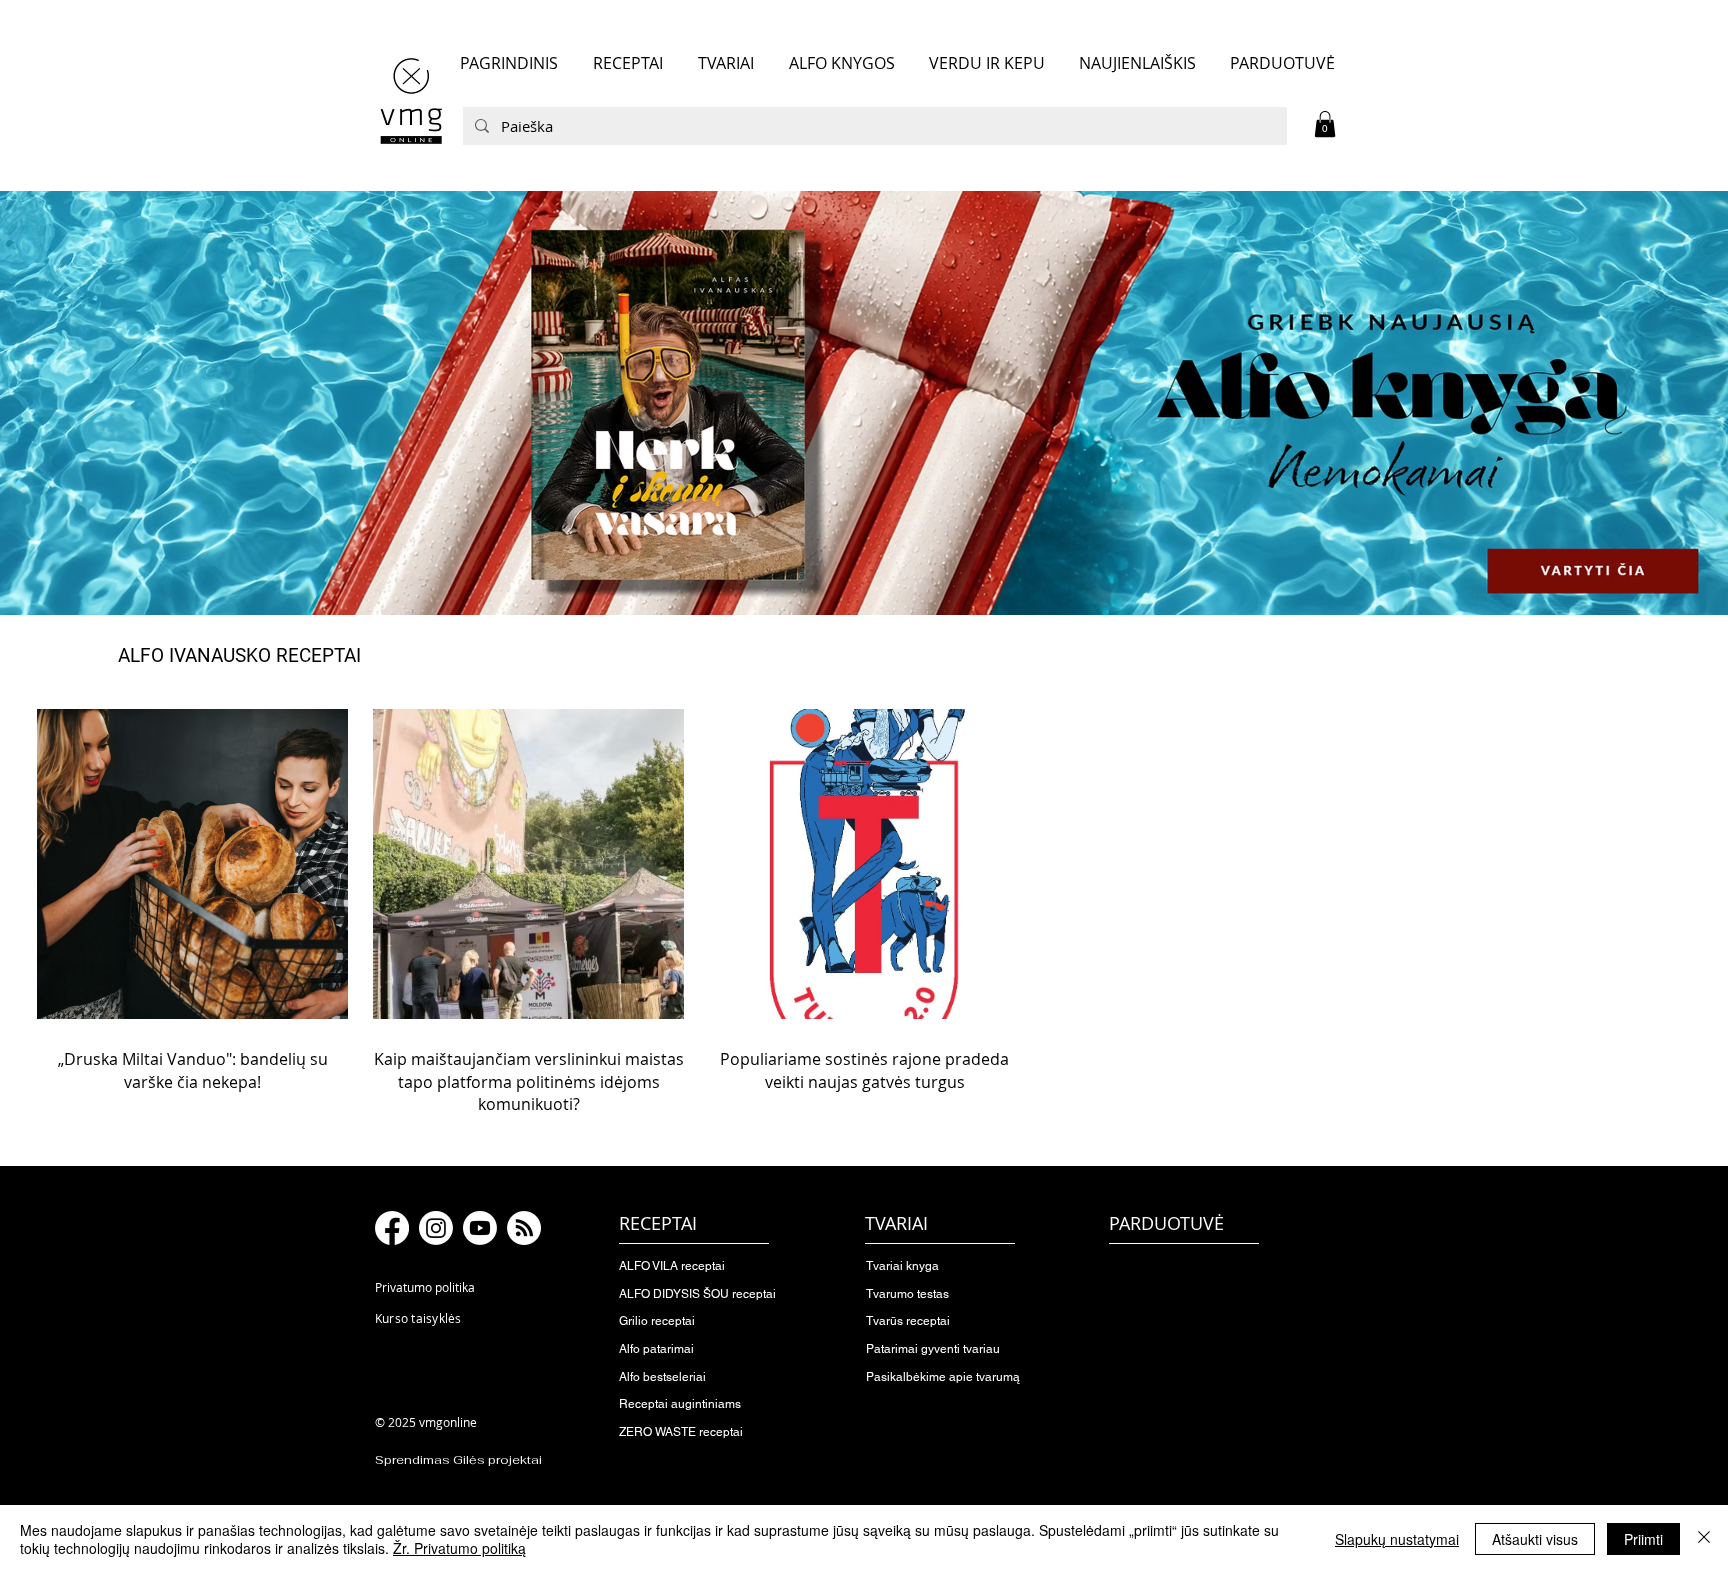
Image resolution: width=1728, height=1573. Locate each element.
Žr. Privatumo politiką (459, 1548)
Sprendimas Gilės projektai (458, 1460)
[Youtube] (480, 1228)
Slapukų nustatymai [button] (1397, 1539)
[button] (1325, 124)
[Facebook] (392, 1228)
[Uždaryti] (1704, 1539)
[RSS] (524, 1228)
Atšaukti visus (1535, 1539)
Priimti (1643, 1539)
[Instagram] (436, 1228)
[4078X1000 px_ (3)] (864, 403)
